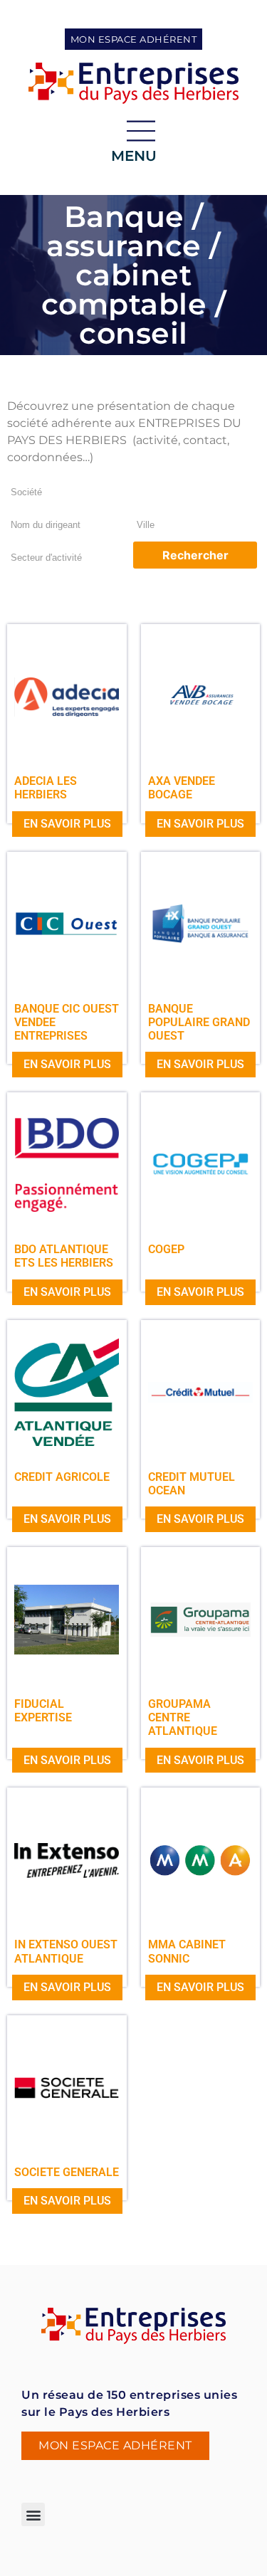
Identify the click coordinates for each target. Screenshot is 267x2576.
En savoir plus (67, 824)
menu (134, 156)
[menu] (141, 131)
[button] (33, 2514)
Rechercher (195, 555)
